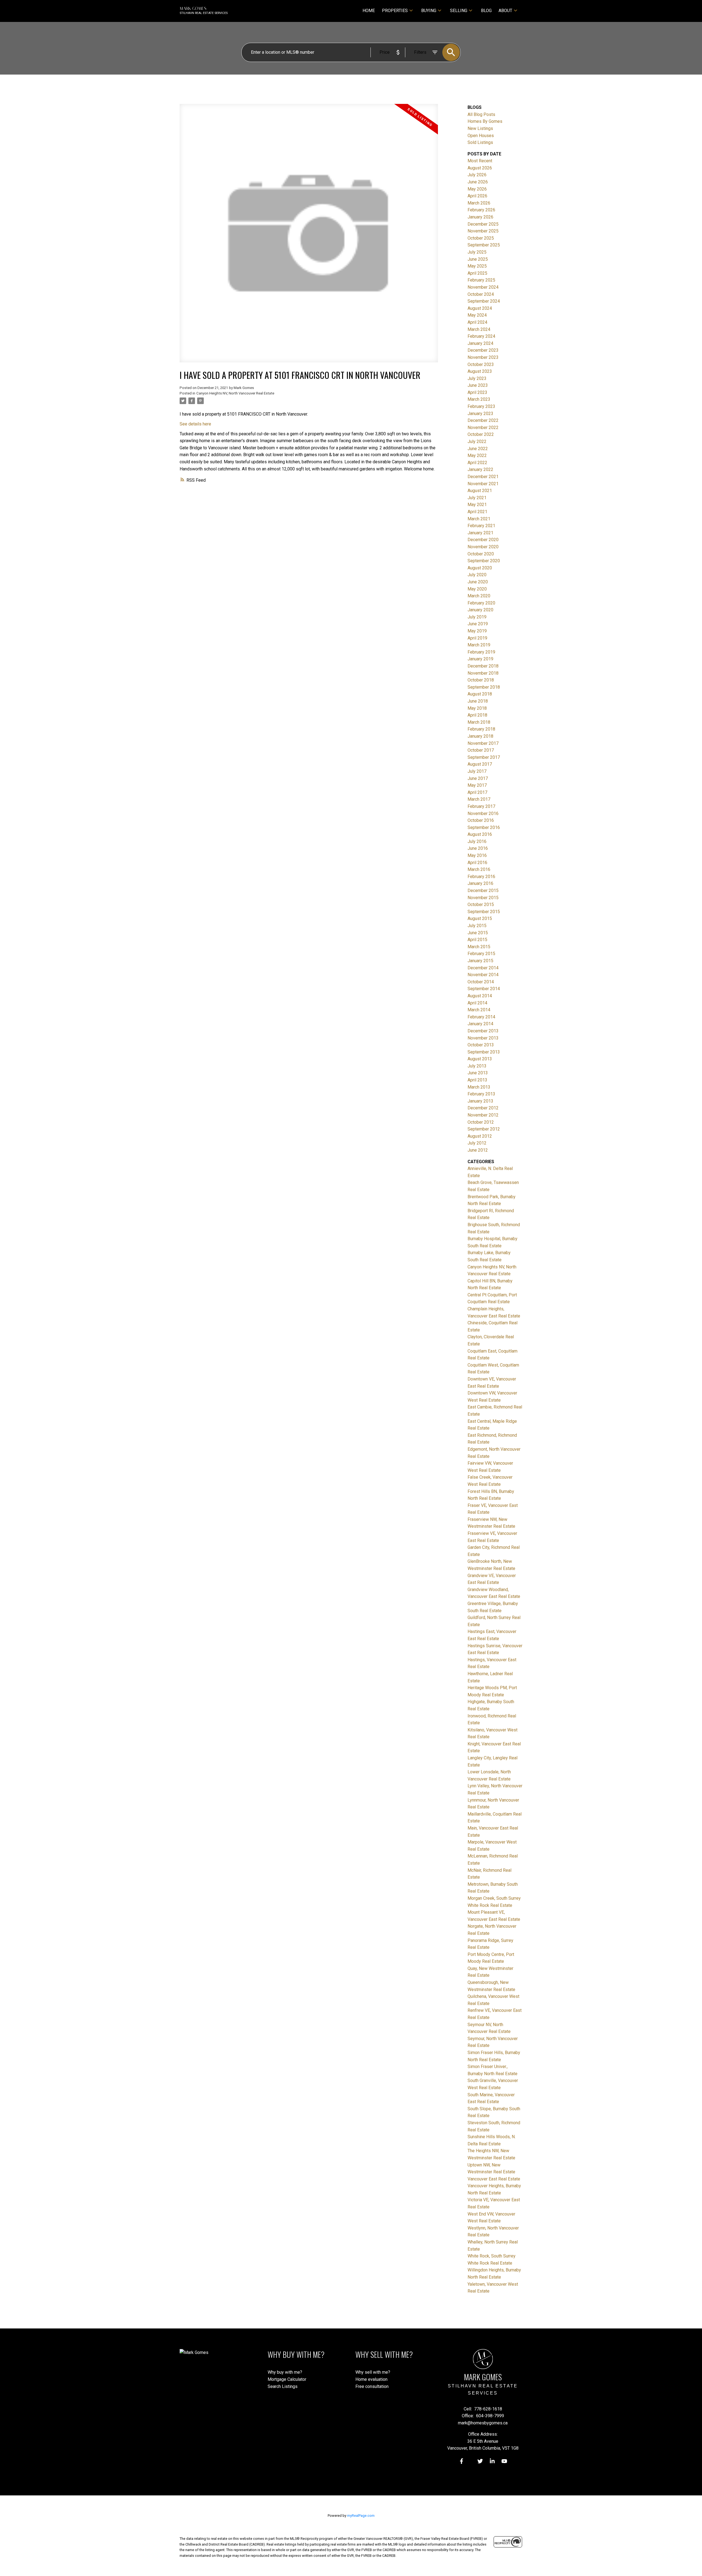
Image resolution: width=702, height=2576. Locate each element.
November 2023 (483, 357)
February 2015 (481, 954)
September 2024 (484, 301)
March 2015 (479, 947)
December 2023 (483, 350)
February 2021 (481, 526)
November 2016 (483, 813)
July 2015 (477, 926)
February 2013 (481, 1094)
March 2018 (479, 722)
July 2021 (477, 498)
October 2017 (481, 750)
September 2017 (484, 757)
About (505, 11)
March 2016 (479, 869)
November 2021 (483, 484)
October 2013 (481, 1045)
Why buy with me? (285, 2372)
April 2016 (477, 863)
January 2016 (480, 883)
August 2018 (480, 694)
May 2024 (477, 315)
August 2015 (480, 918)
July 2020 (477, 575)
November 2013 (483, 1038)
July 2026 (477, 175)
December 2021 (483, 477)
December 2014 (483, 968)
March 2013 (479, 1087)
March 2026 (479, 203)
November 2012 (483, 1115)
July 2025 (477, 252)
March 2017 (479, 799)
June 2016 (478, 848)
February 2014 (481, 1017)
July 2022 (477, 441)
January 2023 (480, 414)
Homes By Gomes (485, 121)
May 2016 (477, 855)
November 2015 (483, 898)
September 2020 (484, 561)
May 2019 (477, 631)
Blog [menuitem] (486, 11)
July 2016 (477, 841)
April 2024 (477, 322)
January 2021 (480, 533)
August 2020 (480, 568)
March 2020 (479, 596)
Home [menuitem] (369, 11)
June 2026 (478, 182)
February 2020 (481, 603)
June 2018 (478, 701)
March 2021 (479, 519)
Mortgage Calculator (287, 2379)
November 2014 (483, 975)
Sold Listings (480, 142)
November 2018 (483, 673)
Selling (459, 11)
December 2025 (483, 224)
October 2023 (481, 364)
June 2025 (478, 259)
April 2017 (477, 792)
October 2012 (481, 1122)
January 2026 (480, 217)
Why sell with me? (373, 2372)
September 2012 (484, 1129)
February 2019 (481, 652)
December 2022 (483, 420)
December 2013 (483, 1031)
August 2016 (480, 834)
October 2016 (481, 820)
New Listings (480, 128)
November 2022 (483, 428)
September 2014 (484, 989)
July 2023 (477, 378)
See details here (195, 424)
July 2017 (477, 771)
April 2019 (477, 638)
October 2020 (481, 554)
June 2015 (478, 933)
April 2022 (477, 463)
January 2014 (480, 1024)
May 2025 (477, 266)
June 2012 (478, 1150)
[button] (462, 2461)
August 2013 (480, 1059)
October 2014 (481, 982)
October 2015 (481, 904)
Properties (395, 11)
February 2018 (481, 729)
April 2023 (477, 392)
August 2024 (480, 308)
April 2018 (477, 715)
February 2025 (481, 280)
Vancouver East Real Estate (494, 2179)
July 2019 (477, 617)
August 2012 (480, 1136)
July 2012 (477, 1143)
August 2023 (480, 371)
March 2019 (479, 645)
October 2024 (481, 294)
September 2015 (484, 912)
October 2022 (481, 434)
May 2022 (477, 455)
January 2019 (480, 659)
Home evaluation (371, 2379)
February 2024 (481, 336)
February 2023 (481, 406)
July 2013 (477, 1066)
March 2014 (479, 1010)
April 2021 (477, 512)
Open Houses (481, 136)
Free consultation (372, 2386)
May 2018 (477, 708)
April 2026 (477, 196)
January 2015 (480, 961)
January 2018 (480, 736)
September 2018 (484, 687)
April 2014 (477, 1003)
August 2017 (480, 764)
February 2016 (481, 877)
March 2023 (479, 399)
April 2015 (477, 940)
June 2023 (478, 385)
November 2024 (483, 287)
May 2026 (477, 189)
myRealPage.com (361, 2516)
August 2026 (480, 168)
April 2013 (477, 1080)
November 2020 (483, 547)
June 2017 (478, 778)
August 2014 (480, 996)
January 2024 (480, 343)
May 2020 (477, 589)
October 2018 (481, 680)
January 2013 (480, 1101)
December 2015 (483, 891)
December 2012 (483, 1108)
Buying (429, 11)
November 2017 (483, 743)
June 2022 (478, 449)
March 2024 (479, 329)
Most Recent (480, 161)
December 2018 (483, 666)
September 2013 (484, 1052)
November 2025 (483, 231)
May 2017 (477, 785)
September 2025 (484, 245)
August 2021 (480, 491)
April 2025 (477, 273)
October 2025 (481, 238)
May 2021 (477, 505)
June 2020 (478, 582)
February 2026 (481, 210)
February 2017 (481, 806)
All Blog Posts (481, 114)
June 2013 (478, 1073)
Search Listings (283, 2386)
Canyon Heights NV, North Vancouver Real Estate (235, 393)
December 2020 (483, 540)
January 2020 (480, 610)
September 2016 (484, 827)
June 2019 (478, 624)
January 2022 (480, 469)
